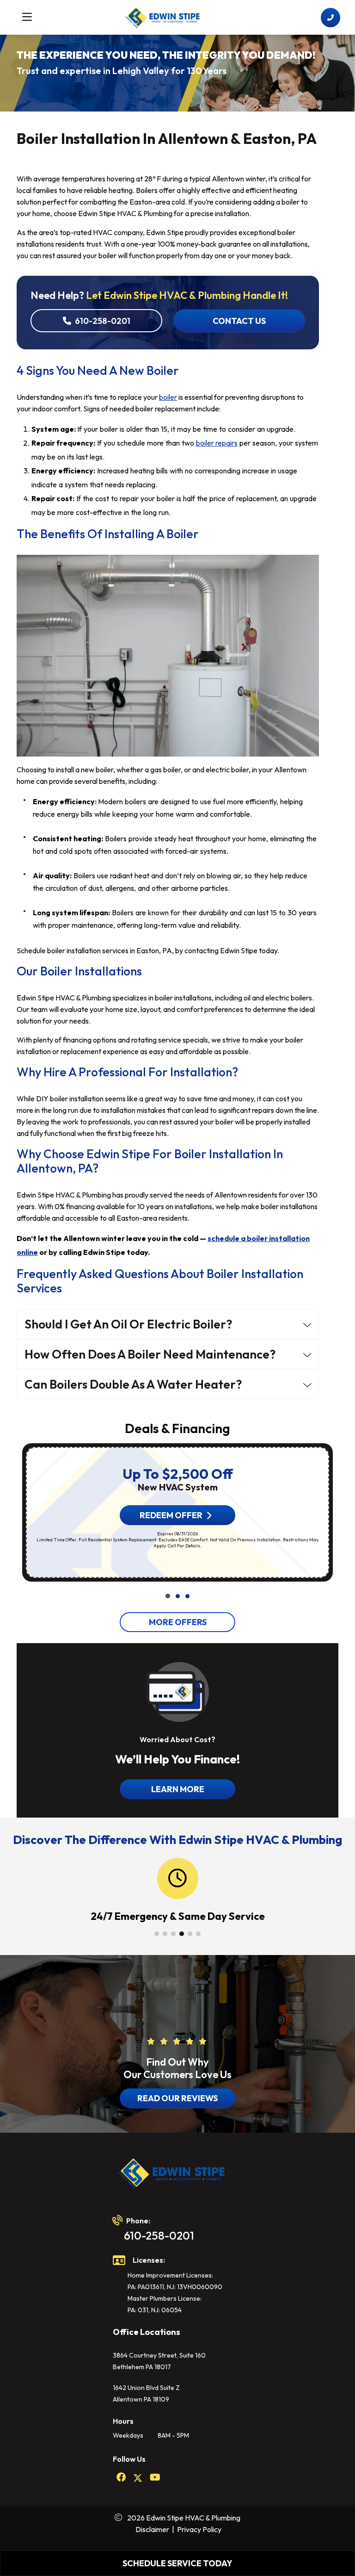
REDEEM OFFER (171, 1515)
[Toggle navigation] (27, 17)
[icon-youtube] (155, 2478)
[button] (168, 1596)
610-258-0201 (103, 321)
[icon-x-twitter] (138, 2478)
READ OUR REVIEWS (177, 2098)
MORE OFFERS (178, 1622)
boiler (168, 397)
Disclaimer (152, 2529)
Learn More (178, 1789)
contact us (239, 321)
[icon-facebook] (121, 2478)
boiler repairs (217, 443)
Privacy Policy (199, 2529)
